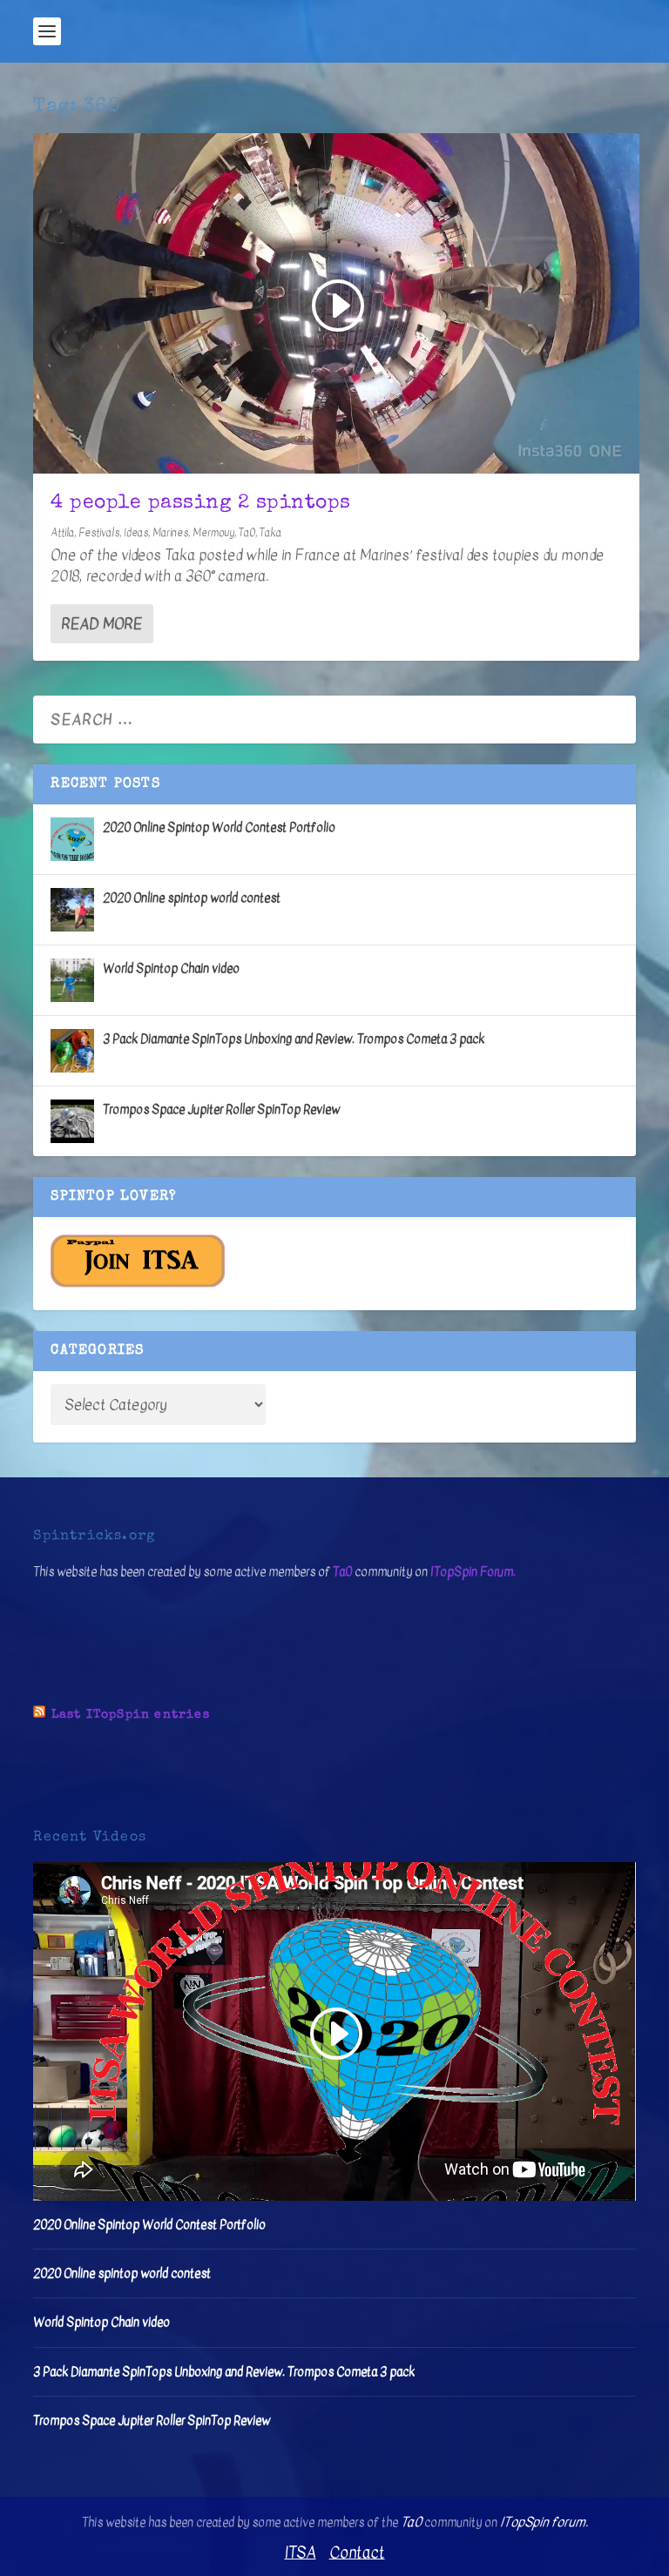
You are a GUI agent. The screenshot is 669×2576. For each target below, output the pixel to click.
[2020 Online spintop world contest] (72, 910)
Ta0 (247, 533)
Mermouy (213, 533)
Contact (357, 2553)
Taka (270, 533)
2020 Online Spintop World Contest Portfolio (219, 827)
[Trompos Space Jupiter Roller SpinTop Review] (72, 1121)
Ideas (136, 533)
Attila (62, 533)
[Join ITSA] (138, 1284)
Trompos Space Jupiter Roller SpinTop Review (221, 1110)
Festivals (99, 533)
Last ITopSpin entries (131, 1715)
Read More (101, 624)
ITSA (301, 2553)
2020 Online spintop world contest (192, 898)
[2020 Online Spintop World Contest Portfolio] (72, 839)
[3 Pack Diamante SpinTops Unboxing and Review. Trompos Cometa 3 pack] (72, 1051)
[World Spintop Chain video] (72, 980)
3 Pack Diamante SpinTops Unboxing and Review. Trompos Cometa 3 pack (294, 1039)
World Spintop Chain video (171, 969)
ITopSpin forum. (544, 2522)
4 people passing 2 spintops (201, 504)
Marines (170, 533)
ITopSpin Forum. (473, 1572)
